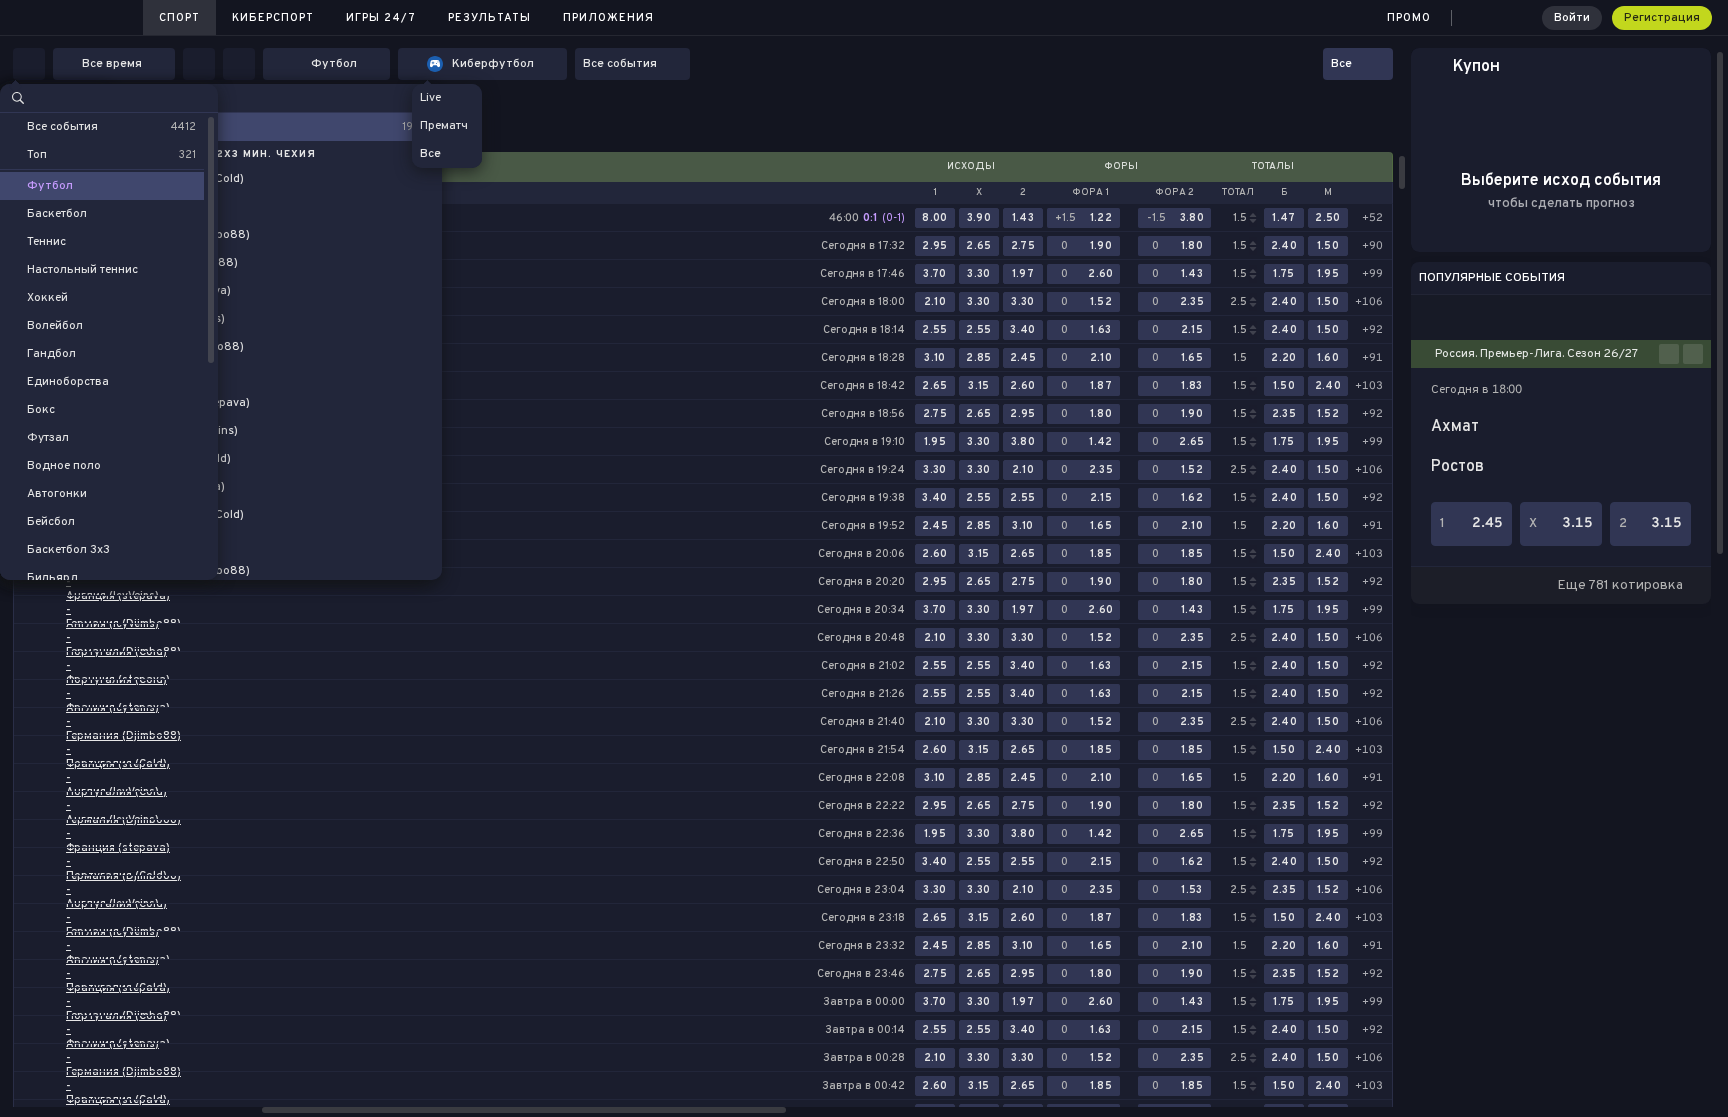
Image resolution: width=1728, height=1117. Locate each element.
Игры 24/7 (381, 18)
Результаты (489, 18)
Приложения (608, 18)
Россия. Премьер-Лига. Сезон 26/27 (1536, 354)
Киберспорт (273, 18)
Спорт (179, 18)
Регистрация (1662, 18)
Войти (1572, 18)
